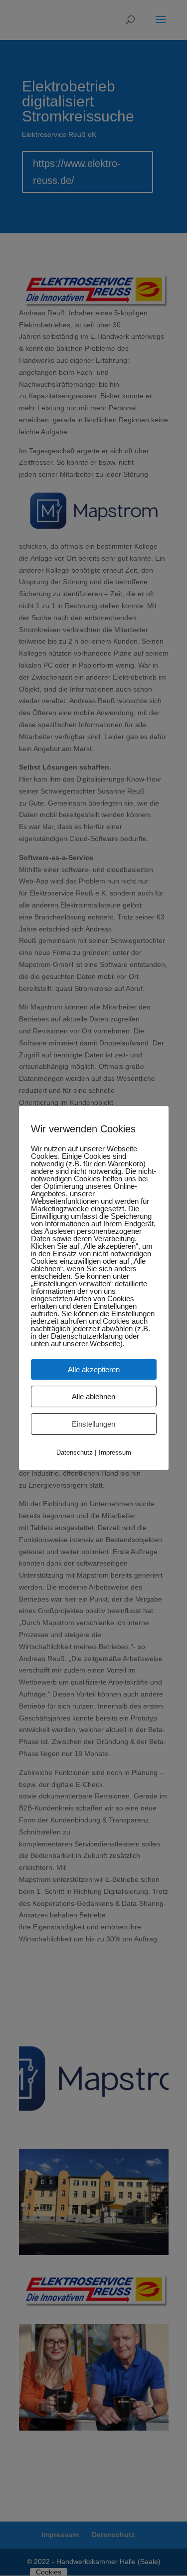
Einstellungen (93, 1424)
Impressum (115, 1452)
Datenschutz (75, 1452)
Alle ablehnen (93, 1396)
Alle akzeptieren (94, 1369)
